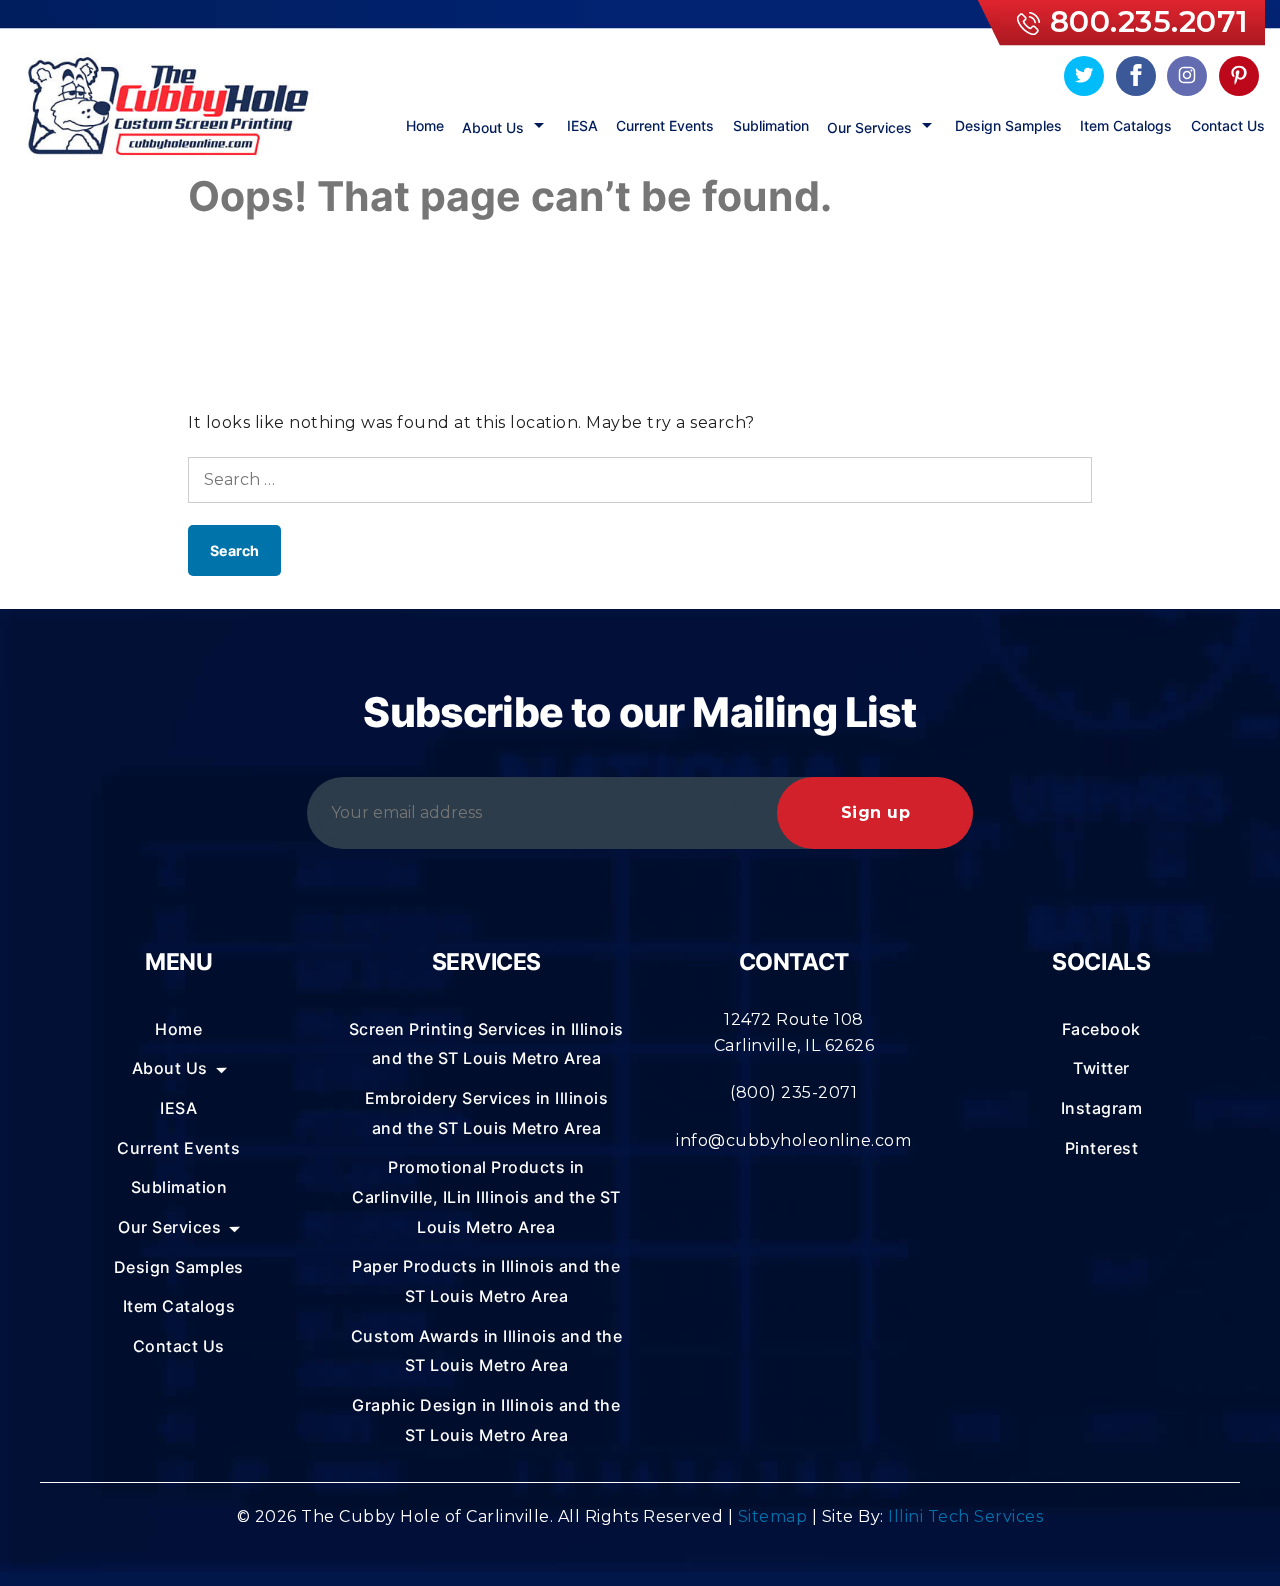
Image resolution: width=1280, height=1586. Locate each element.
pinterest (1102, 1148)
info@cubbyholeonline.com (793, 1140)
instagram (1102, 1108)
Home (425, 126)
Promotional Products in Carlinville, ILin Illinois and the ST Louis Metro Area (486, 1196)
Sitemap (773, 1516)
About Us (493, 128)
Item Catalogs (1126, 126)
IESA (582, 126)
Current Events (665, 126)
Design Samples (1008, 126)
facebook (1101, 1029)
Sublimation (771, 126)
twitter (1101, 1068)
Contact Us (1228, 126)
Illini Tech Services (965, 1516)
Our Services (869, 128)
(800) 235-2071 (793, 1092)
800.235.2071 (1149, 21)
